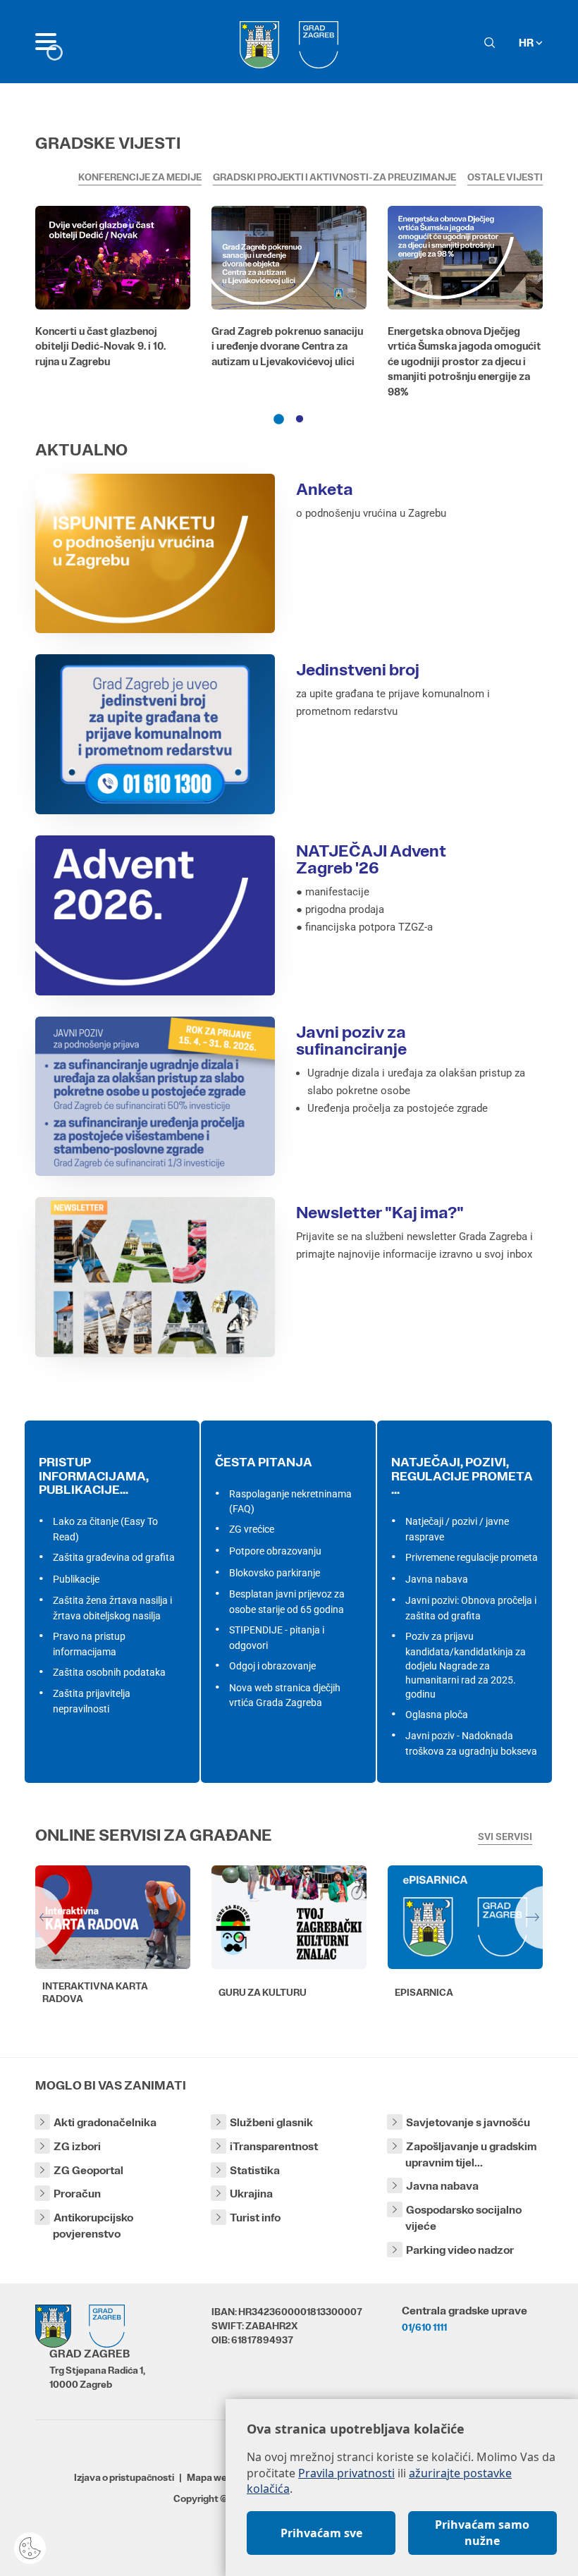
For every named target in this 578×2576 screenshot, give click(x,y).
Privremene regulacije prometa (472, 1557)
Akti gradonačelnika (105, 2122)
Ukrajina (251, 2194)
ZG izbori (77, 2146)
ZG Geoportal (88, 2170)
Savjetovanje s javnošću (468, 2122)
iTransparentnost (274, 2146)
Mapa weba (213, 2477)
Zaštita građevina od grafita (114, 1557)
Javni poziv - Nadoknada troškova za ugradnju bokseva (471, 1743)
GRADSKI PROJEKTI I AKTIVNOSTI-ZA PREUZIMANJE (334, 177)
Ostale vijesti (505, 177)
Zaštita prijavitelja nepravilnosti (92, 1701)
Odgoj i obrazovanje (272, 1666)
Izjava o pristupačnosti (124, 2477)
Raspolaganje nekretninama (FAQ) (290, 1502)
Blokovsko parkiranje (275, 1573)
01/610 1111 (424, 2327)
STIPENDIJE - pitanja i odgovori (277, 1638)
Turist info (255, 2218)
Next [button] (546, 1918)
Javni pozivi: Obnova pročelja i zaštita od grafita (471, 1608)
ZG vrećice (252, 1529)
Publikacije (76, 1579)
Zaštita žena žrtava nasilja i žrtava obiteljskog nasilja (112, 1608)
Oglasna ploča (437, 1715)
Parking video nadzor (460, 2250)
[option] (113, 290)
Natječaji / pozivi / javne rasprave (457, 1529)
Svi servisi (505, 1836)
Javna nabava (437, 1579)
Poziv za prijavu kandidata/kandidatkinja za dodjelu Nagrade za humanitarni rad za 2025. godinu (466, 1665)
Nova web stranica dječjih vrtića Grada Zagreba (285, 1695)
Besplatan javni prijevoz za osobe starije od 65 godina (287, 1602)
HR (527, 43)
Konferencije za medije (140, 177)
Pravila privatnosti (346, 2473)
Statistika (255, 2170)
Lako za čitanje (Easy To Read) (105, 1529)
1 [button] (278, 419)
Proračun (77, 2194)
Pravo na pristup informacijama (89, 1644)
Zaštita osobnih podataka (109, 1672)
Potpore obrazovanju (275, 1551)
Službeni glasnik (271, 2122)
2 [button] (300, 419)
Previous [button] (32, 1918)
